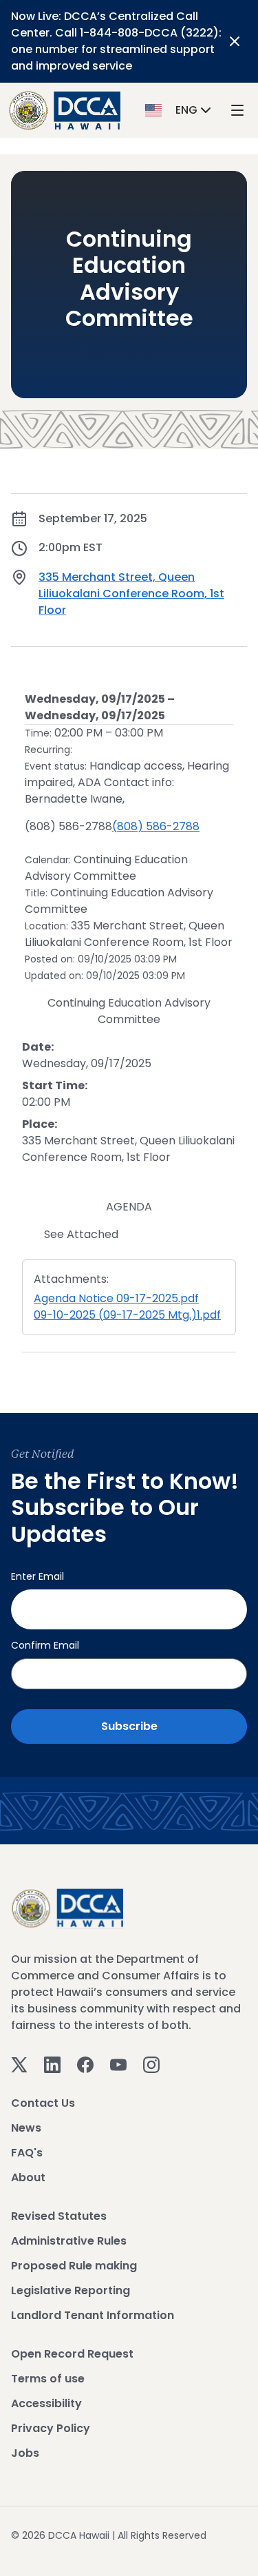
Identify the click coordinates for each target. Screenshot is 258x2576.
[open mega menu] (237, 111)
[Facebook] (85, 2064)
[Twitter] (19, 2064)
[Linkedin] (52, 2064)
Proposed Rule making (74, 2266)
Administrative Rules (69, 2241)
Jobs (25, 2453)
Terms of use (48, 2379)
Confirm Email (45, 1645)
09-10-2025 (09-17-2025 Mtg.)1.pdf (127, 1315)
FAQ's (27, 2153)
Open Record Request (72, 2354)
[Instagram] (151, 2064)
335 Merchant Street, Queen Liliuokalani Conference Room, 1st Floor (131, 594)
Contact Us (43, 2103)
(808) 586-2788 (156, 826)
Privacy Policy (51, 2428)
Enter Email (37, 1576)
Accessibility (46, 2403)
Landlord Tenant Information (93, 2315)
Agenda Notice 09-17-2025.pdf (116, 1298)
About (28, 2177)
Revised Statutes (59, 2216)
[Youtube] (118, 2064)
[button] (180, 110)
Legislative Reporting (71, 2290)
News (26, 2128)
